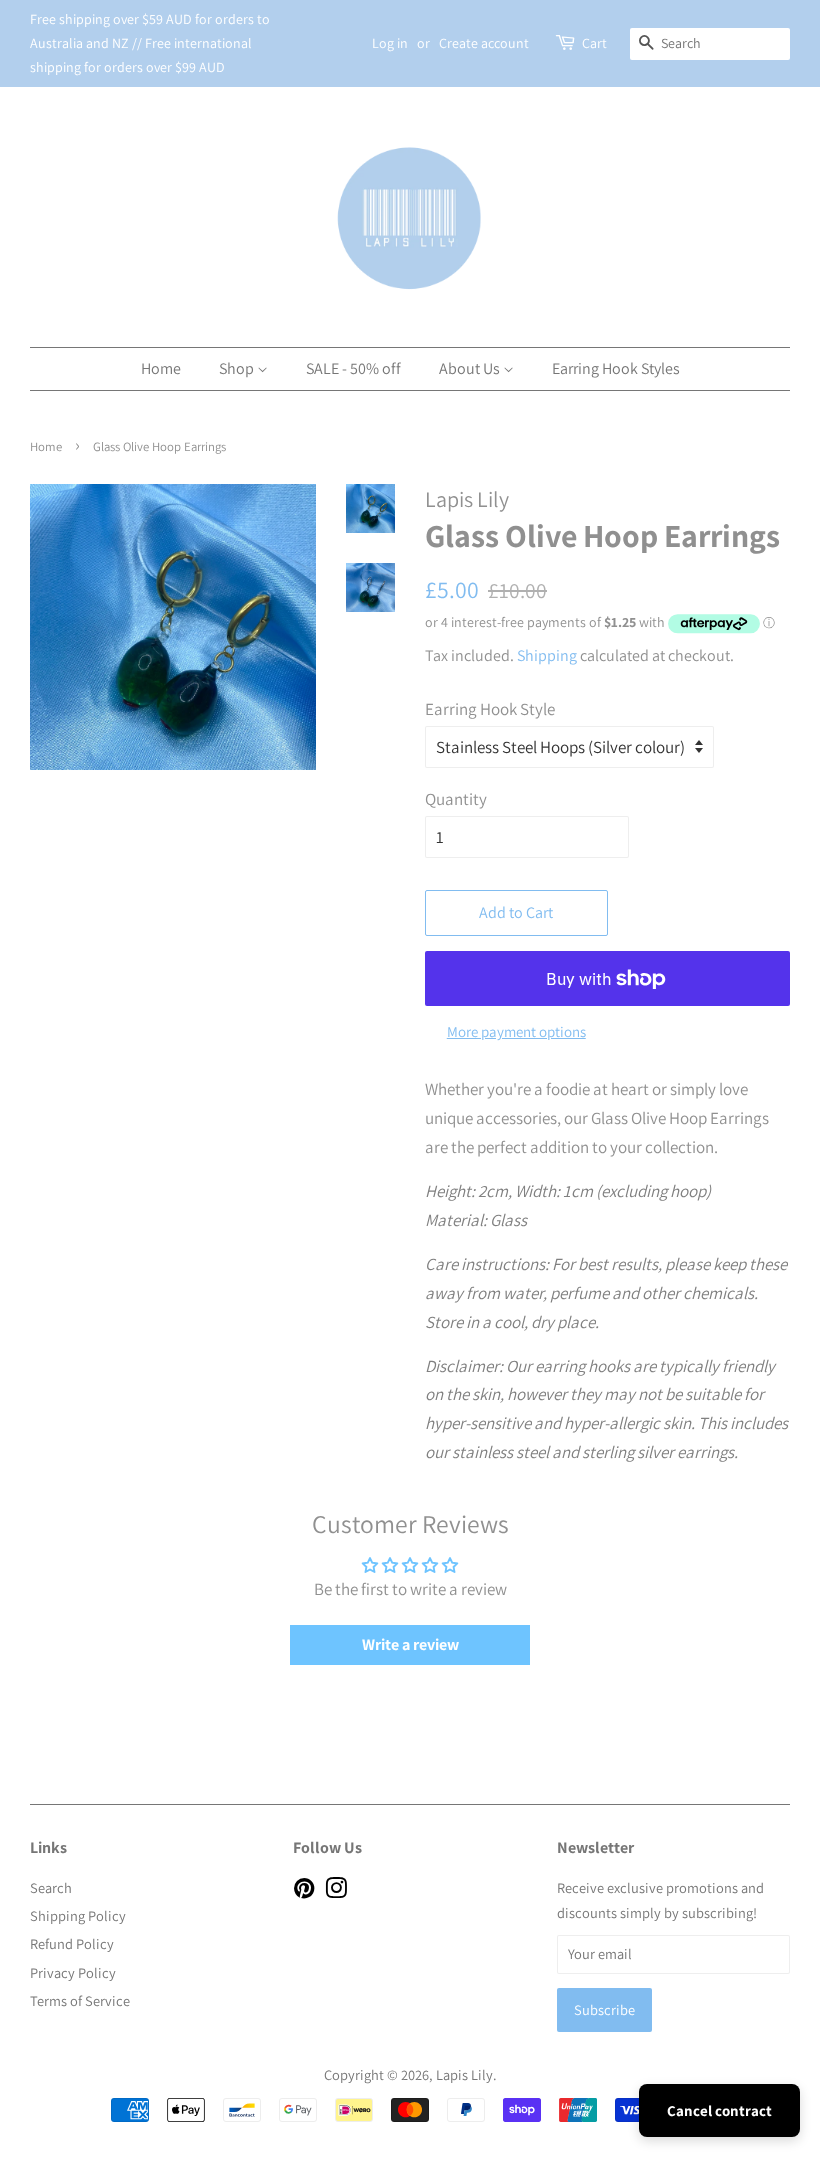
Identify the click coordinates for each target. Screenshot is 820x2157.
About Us (471, 368)
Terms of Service (80, 2000)
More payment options (516, 1031)
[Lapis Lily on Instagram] (336, 1891)
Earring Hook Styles (616, 368)
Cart (594, 43)
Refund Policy (72, 1943)
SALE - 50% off (353, 368)
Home (161, 368)
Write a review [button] (410, 1644)
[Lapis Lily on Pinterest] (304, 1891)
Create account (484, 43)
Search (51, 1887)
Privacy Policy (73, 1972)
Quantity (456, 799)
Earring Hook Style (490, 709)
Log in (390, 43)
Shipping (547, 655)
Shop (238, 368)
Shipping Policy (78, 1915)
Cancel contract (719, 2110)
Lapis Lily (464, 2074)
